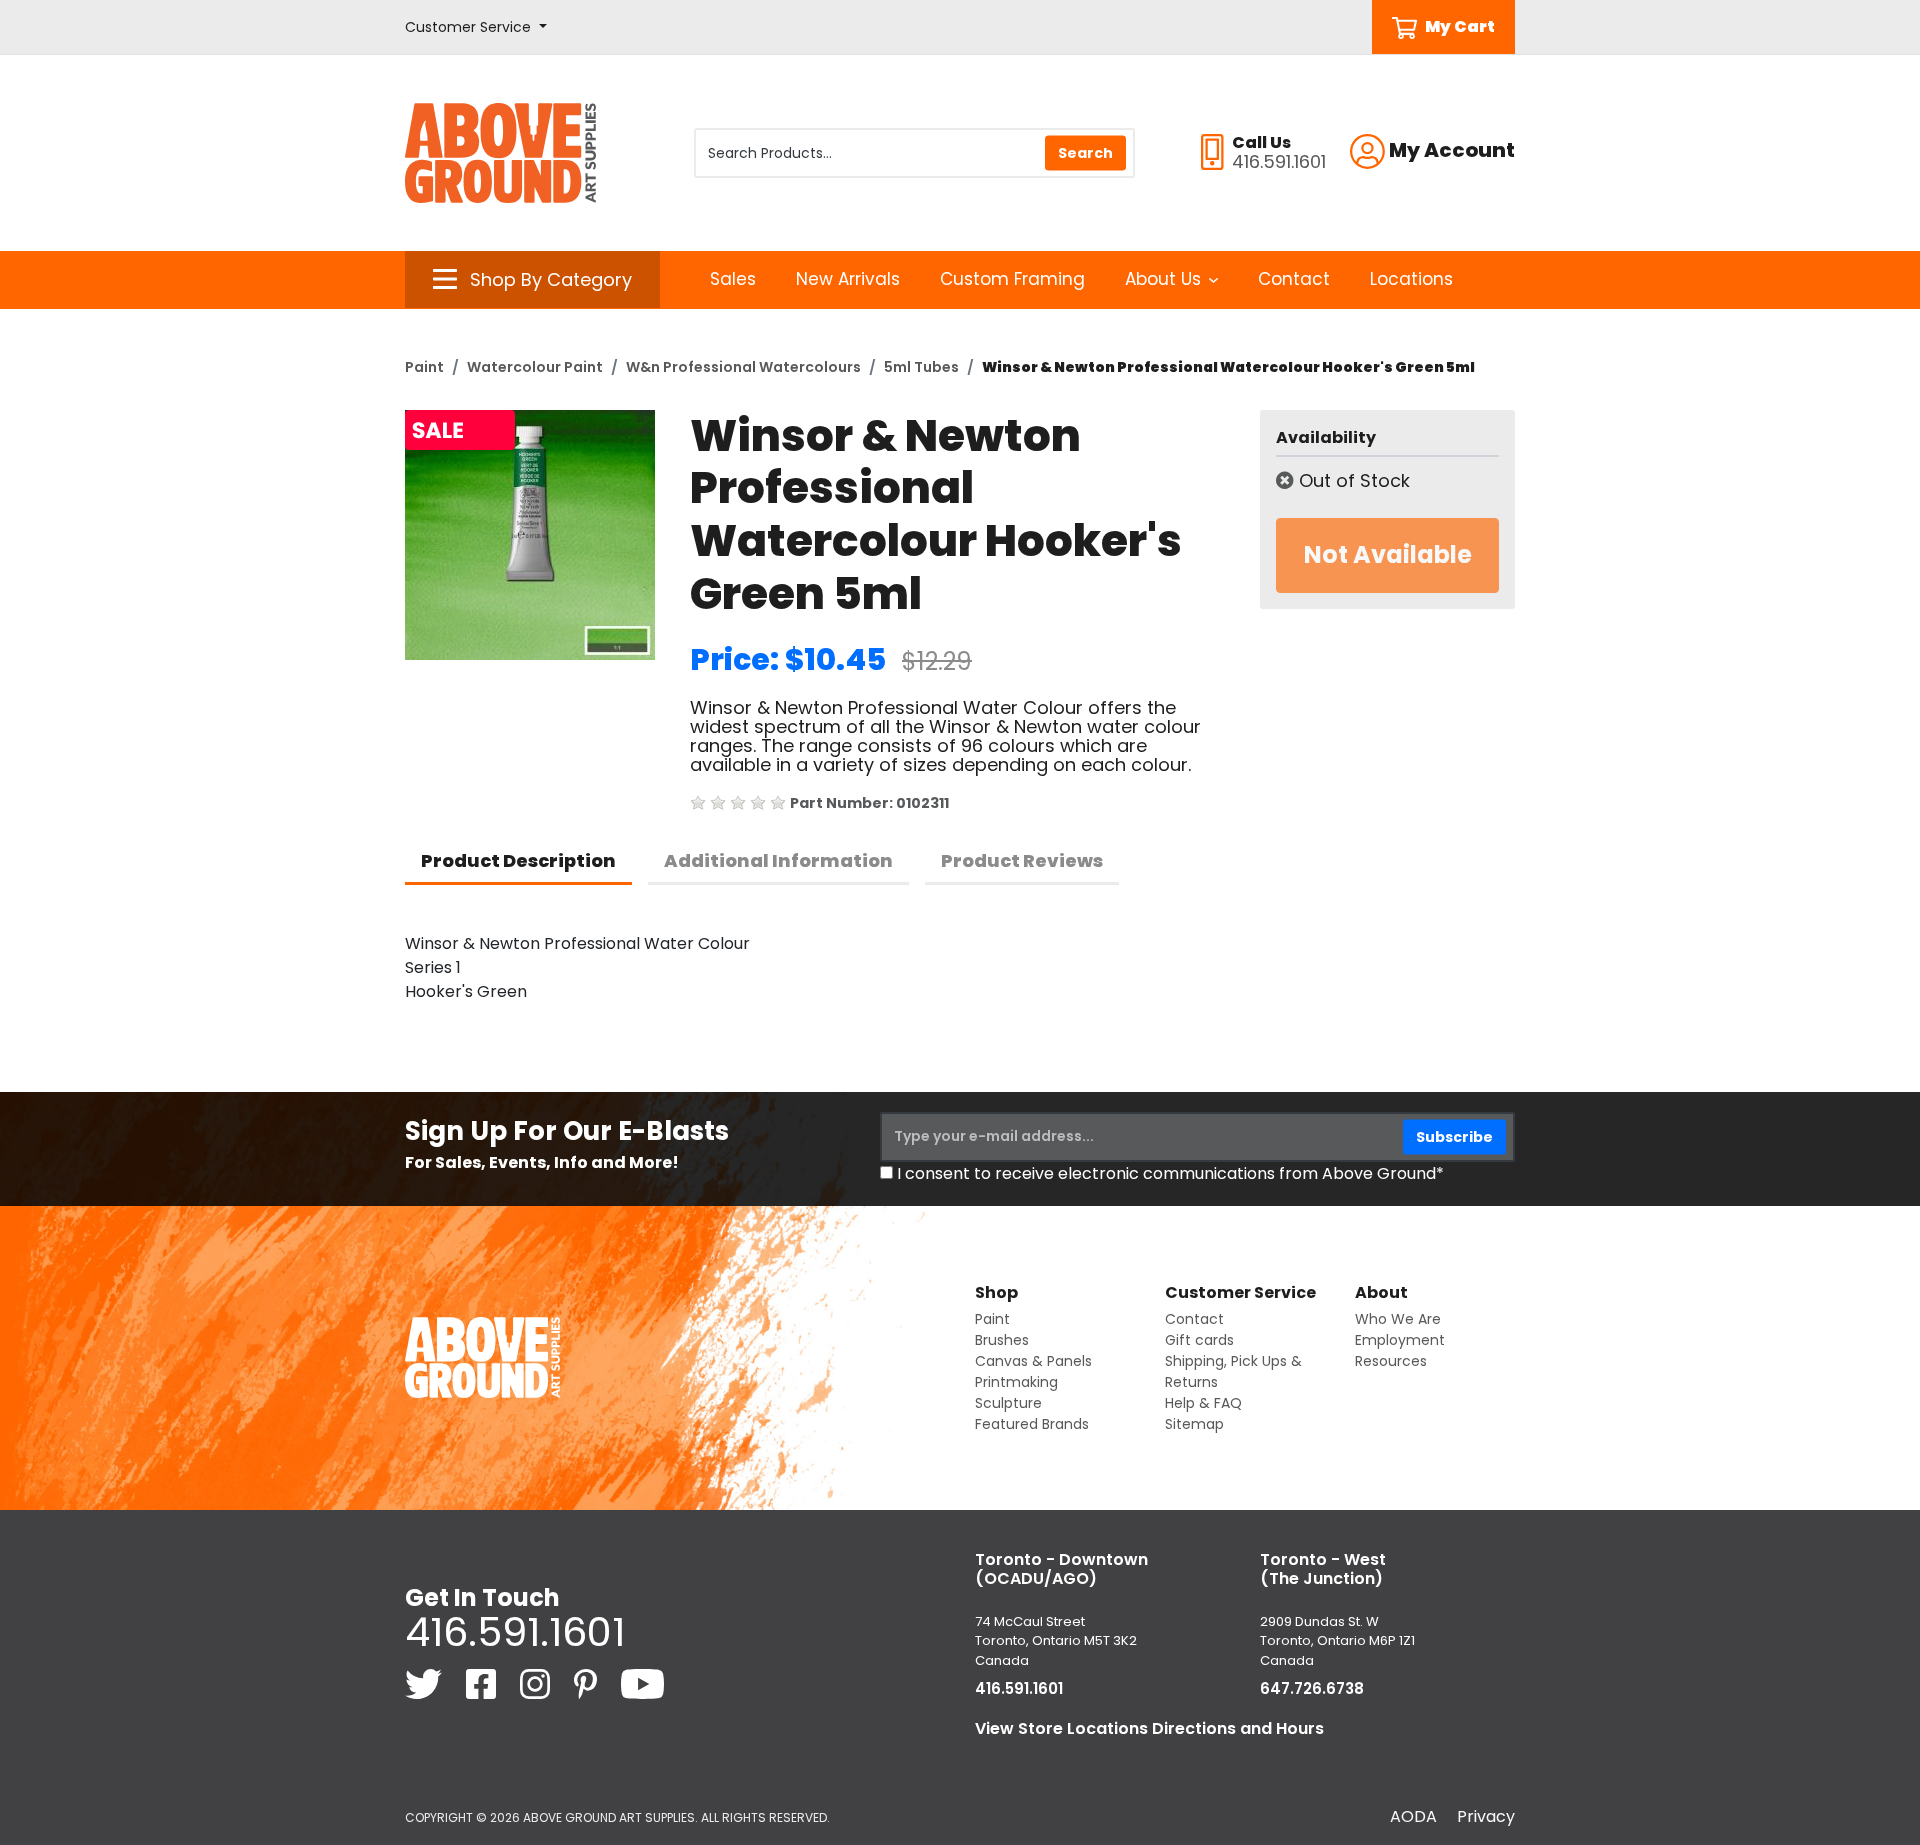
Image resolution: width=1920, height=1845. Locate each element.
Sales (733, 279)
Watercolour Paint (535, 367)
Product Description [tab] (518, 860)
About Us (1163, 279)
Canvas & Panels (1033, 1361)
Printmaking (1016, 1382)
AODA (1413, 1816)
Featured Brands (1032, 1424)
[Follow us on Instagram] (537, 1683)
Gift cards (1199, 1340)
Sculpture (1008, 1403)
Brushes (1002, 1340)
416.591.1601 (515, 1632)
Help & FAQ (1203, 1403)
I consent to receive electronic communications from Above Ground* (1170, 1173)
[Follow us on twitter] (425, 1683)
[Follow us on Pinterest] (587, 1683)
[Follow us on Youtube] (642, 1683)
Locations (1411, 279)
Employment (1400, 1340)
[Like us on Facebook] (483, 1683)
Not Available (1388, 554)
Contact (1294, 279)
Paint (424, 367)
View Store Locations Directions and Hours (1149, 1728)
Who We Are (1398, 1319)
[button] (476, 27)
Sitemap (1194, 1424)
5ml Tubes (921, 367)
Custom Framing (1012, 279)
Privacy (1486, 1816)
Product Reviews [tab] (1022, 860)
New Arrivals (848, 279)
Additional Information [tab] (778, 860)
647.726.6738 (1312, 1688)
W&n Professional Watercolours (743, 367)
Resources (1391, 1361)
